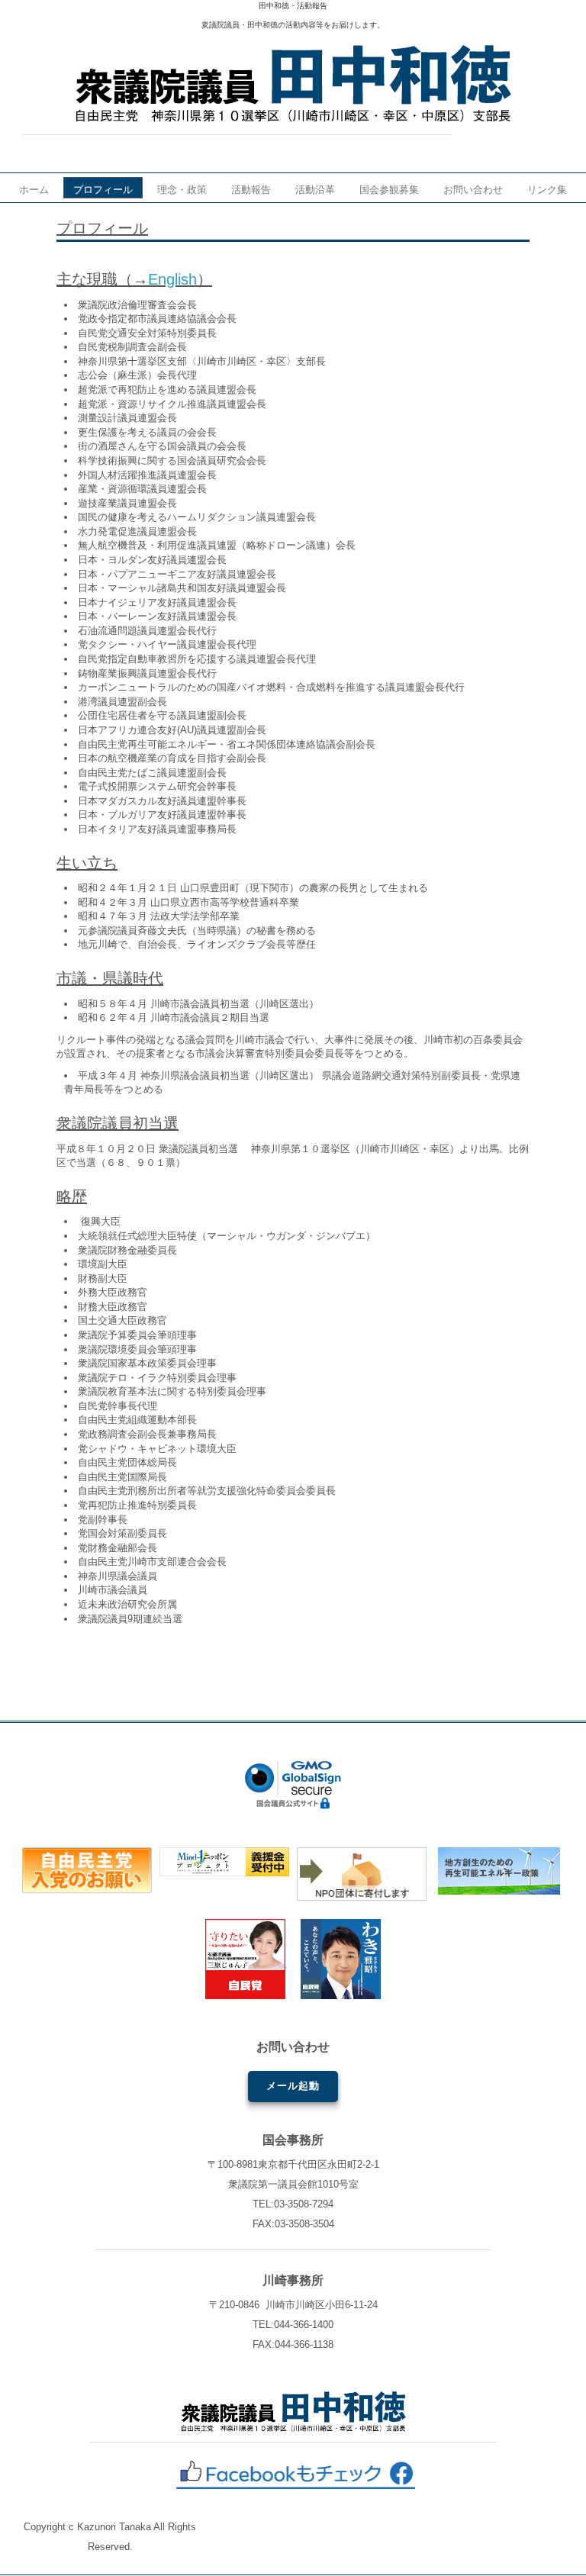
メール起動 (293, 2086)
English (172, 279)
